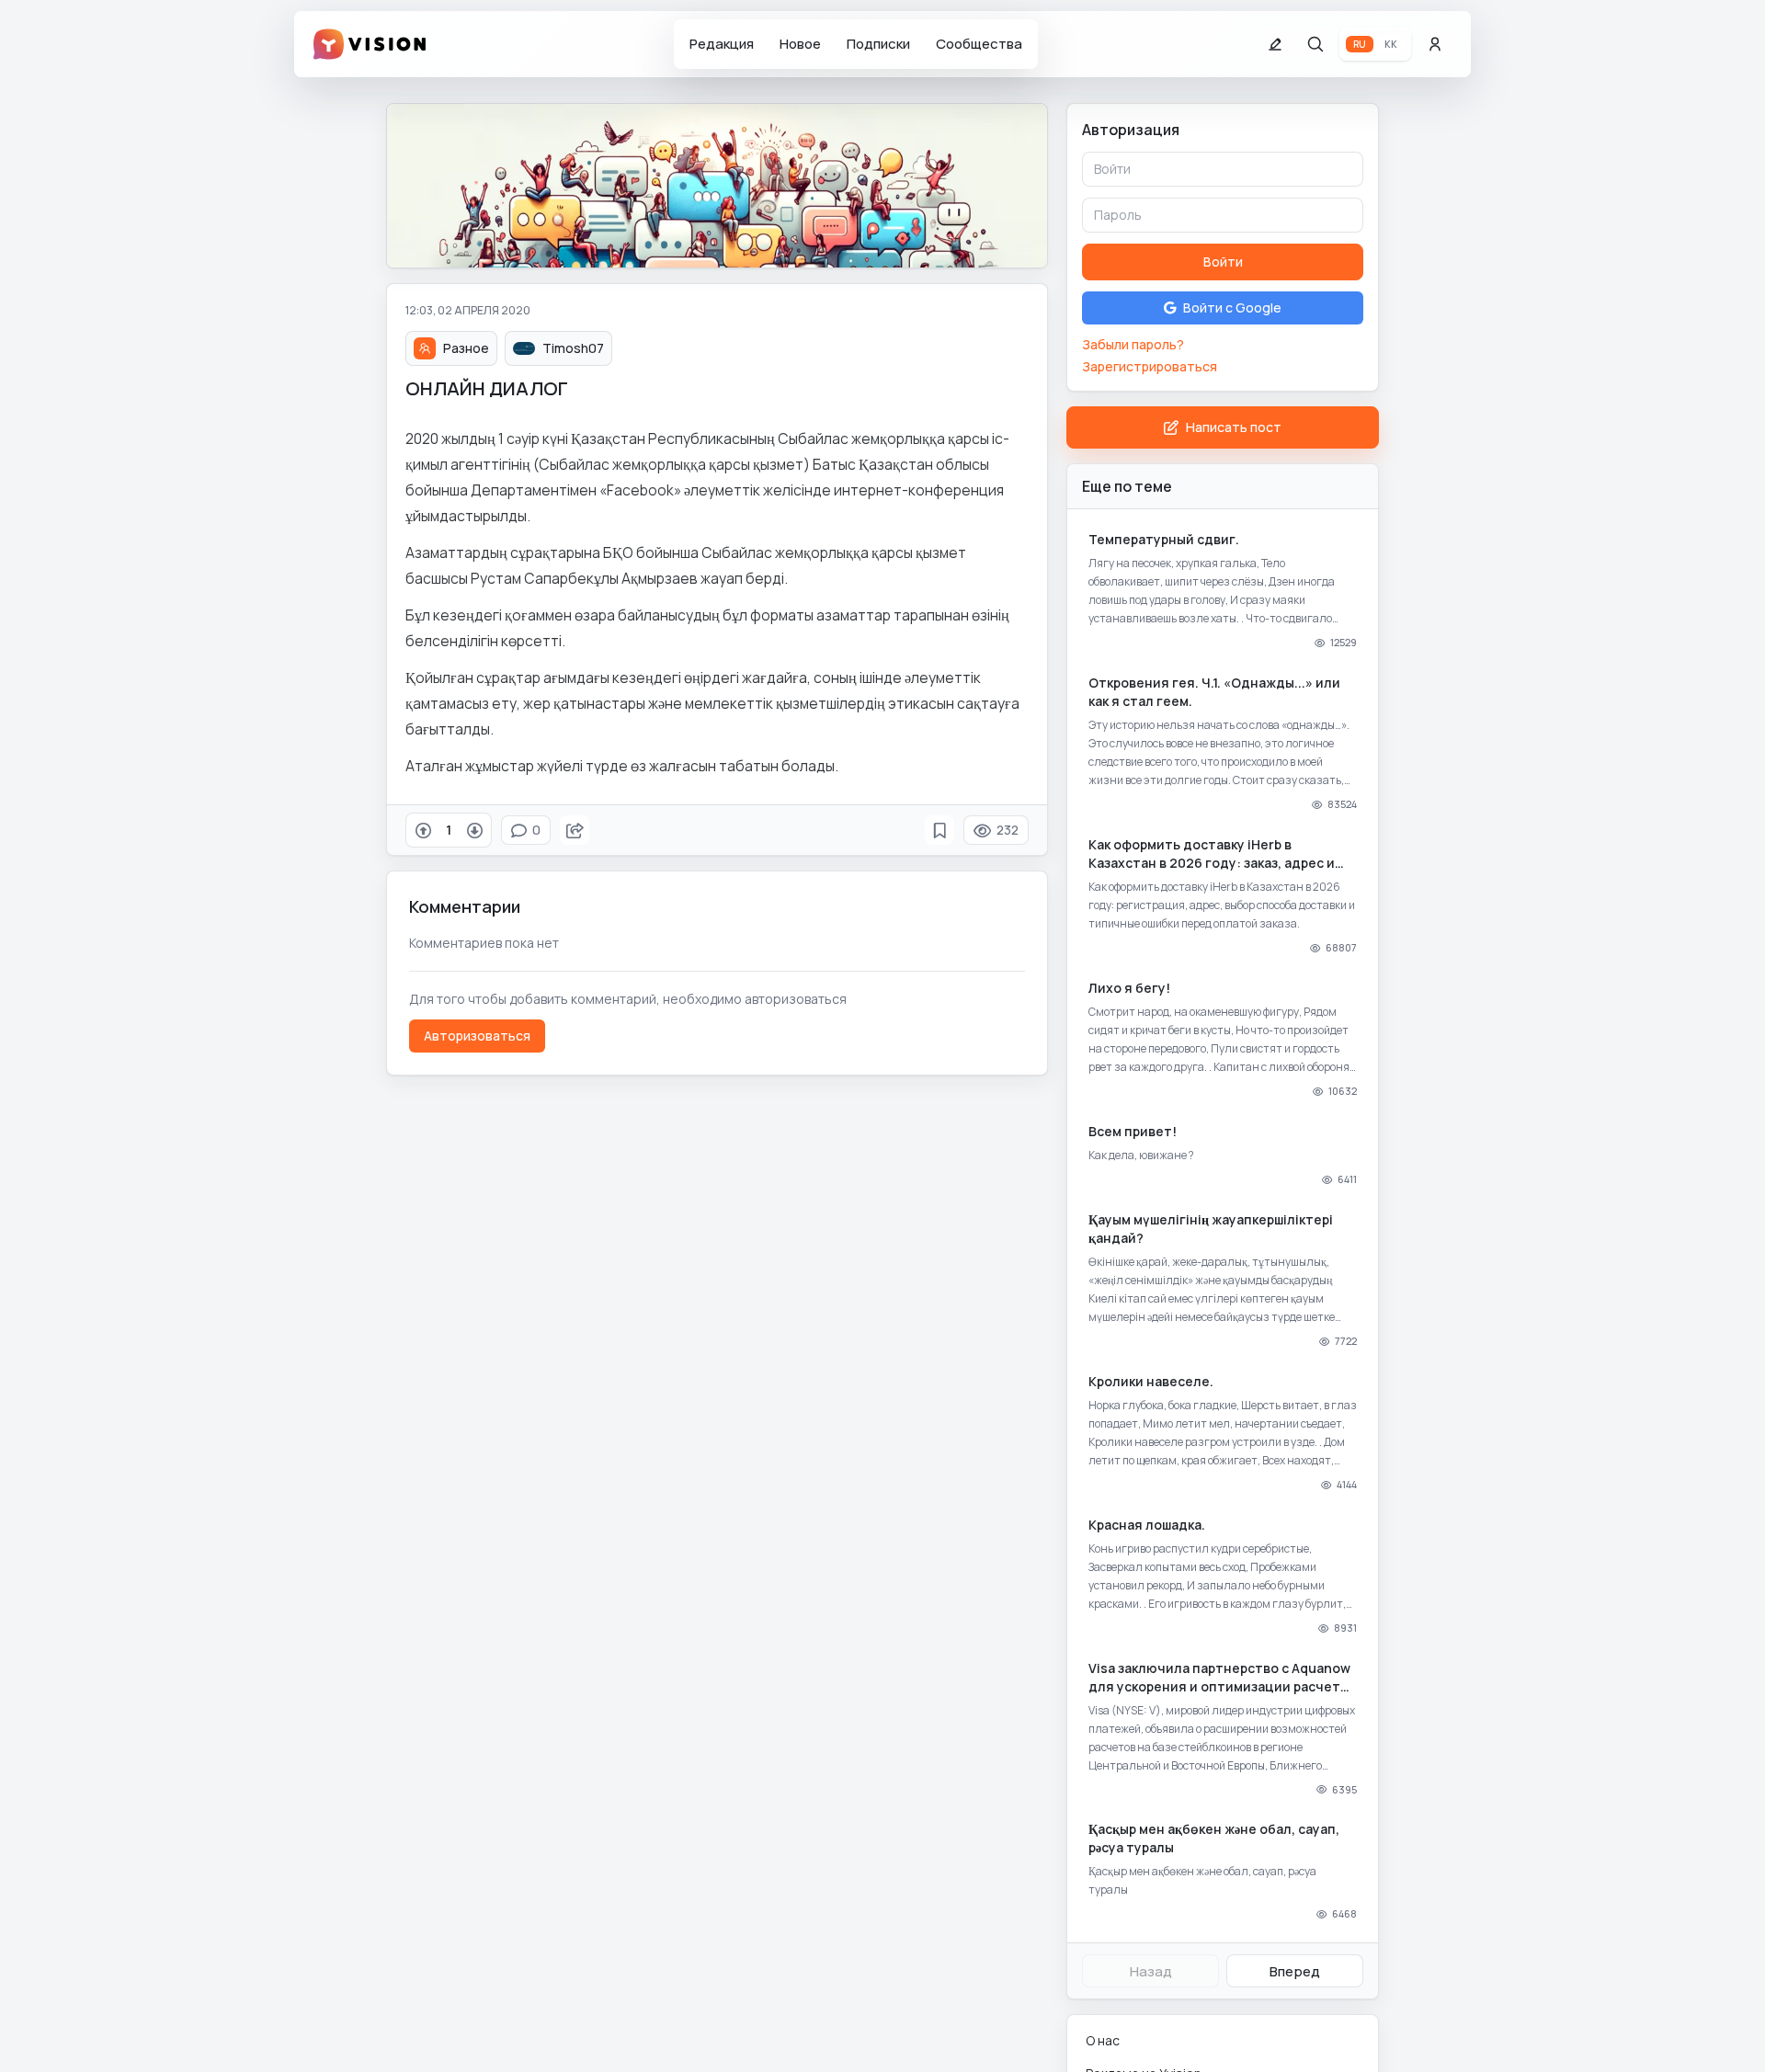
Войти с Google (1232, 307)
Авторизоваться (477, 1036)
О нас (1103, 2040)
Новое (800, 44)
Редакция (722, 44)
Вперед (1295, 1971)
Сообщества (979, 44)
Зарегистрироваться (1150, 366)
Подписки (878, 44)
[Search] (1315, 44)
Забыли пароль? (1133, 344)
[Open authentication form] (1435, 44)
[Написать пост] (1275, 44)
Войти (1223, 262)
